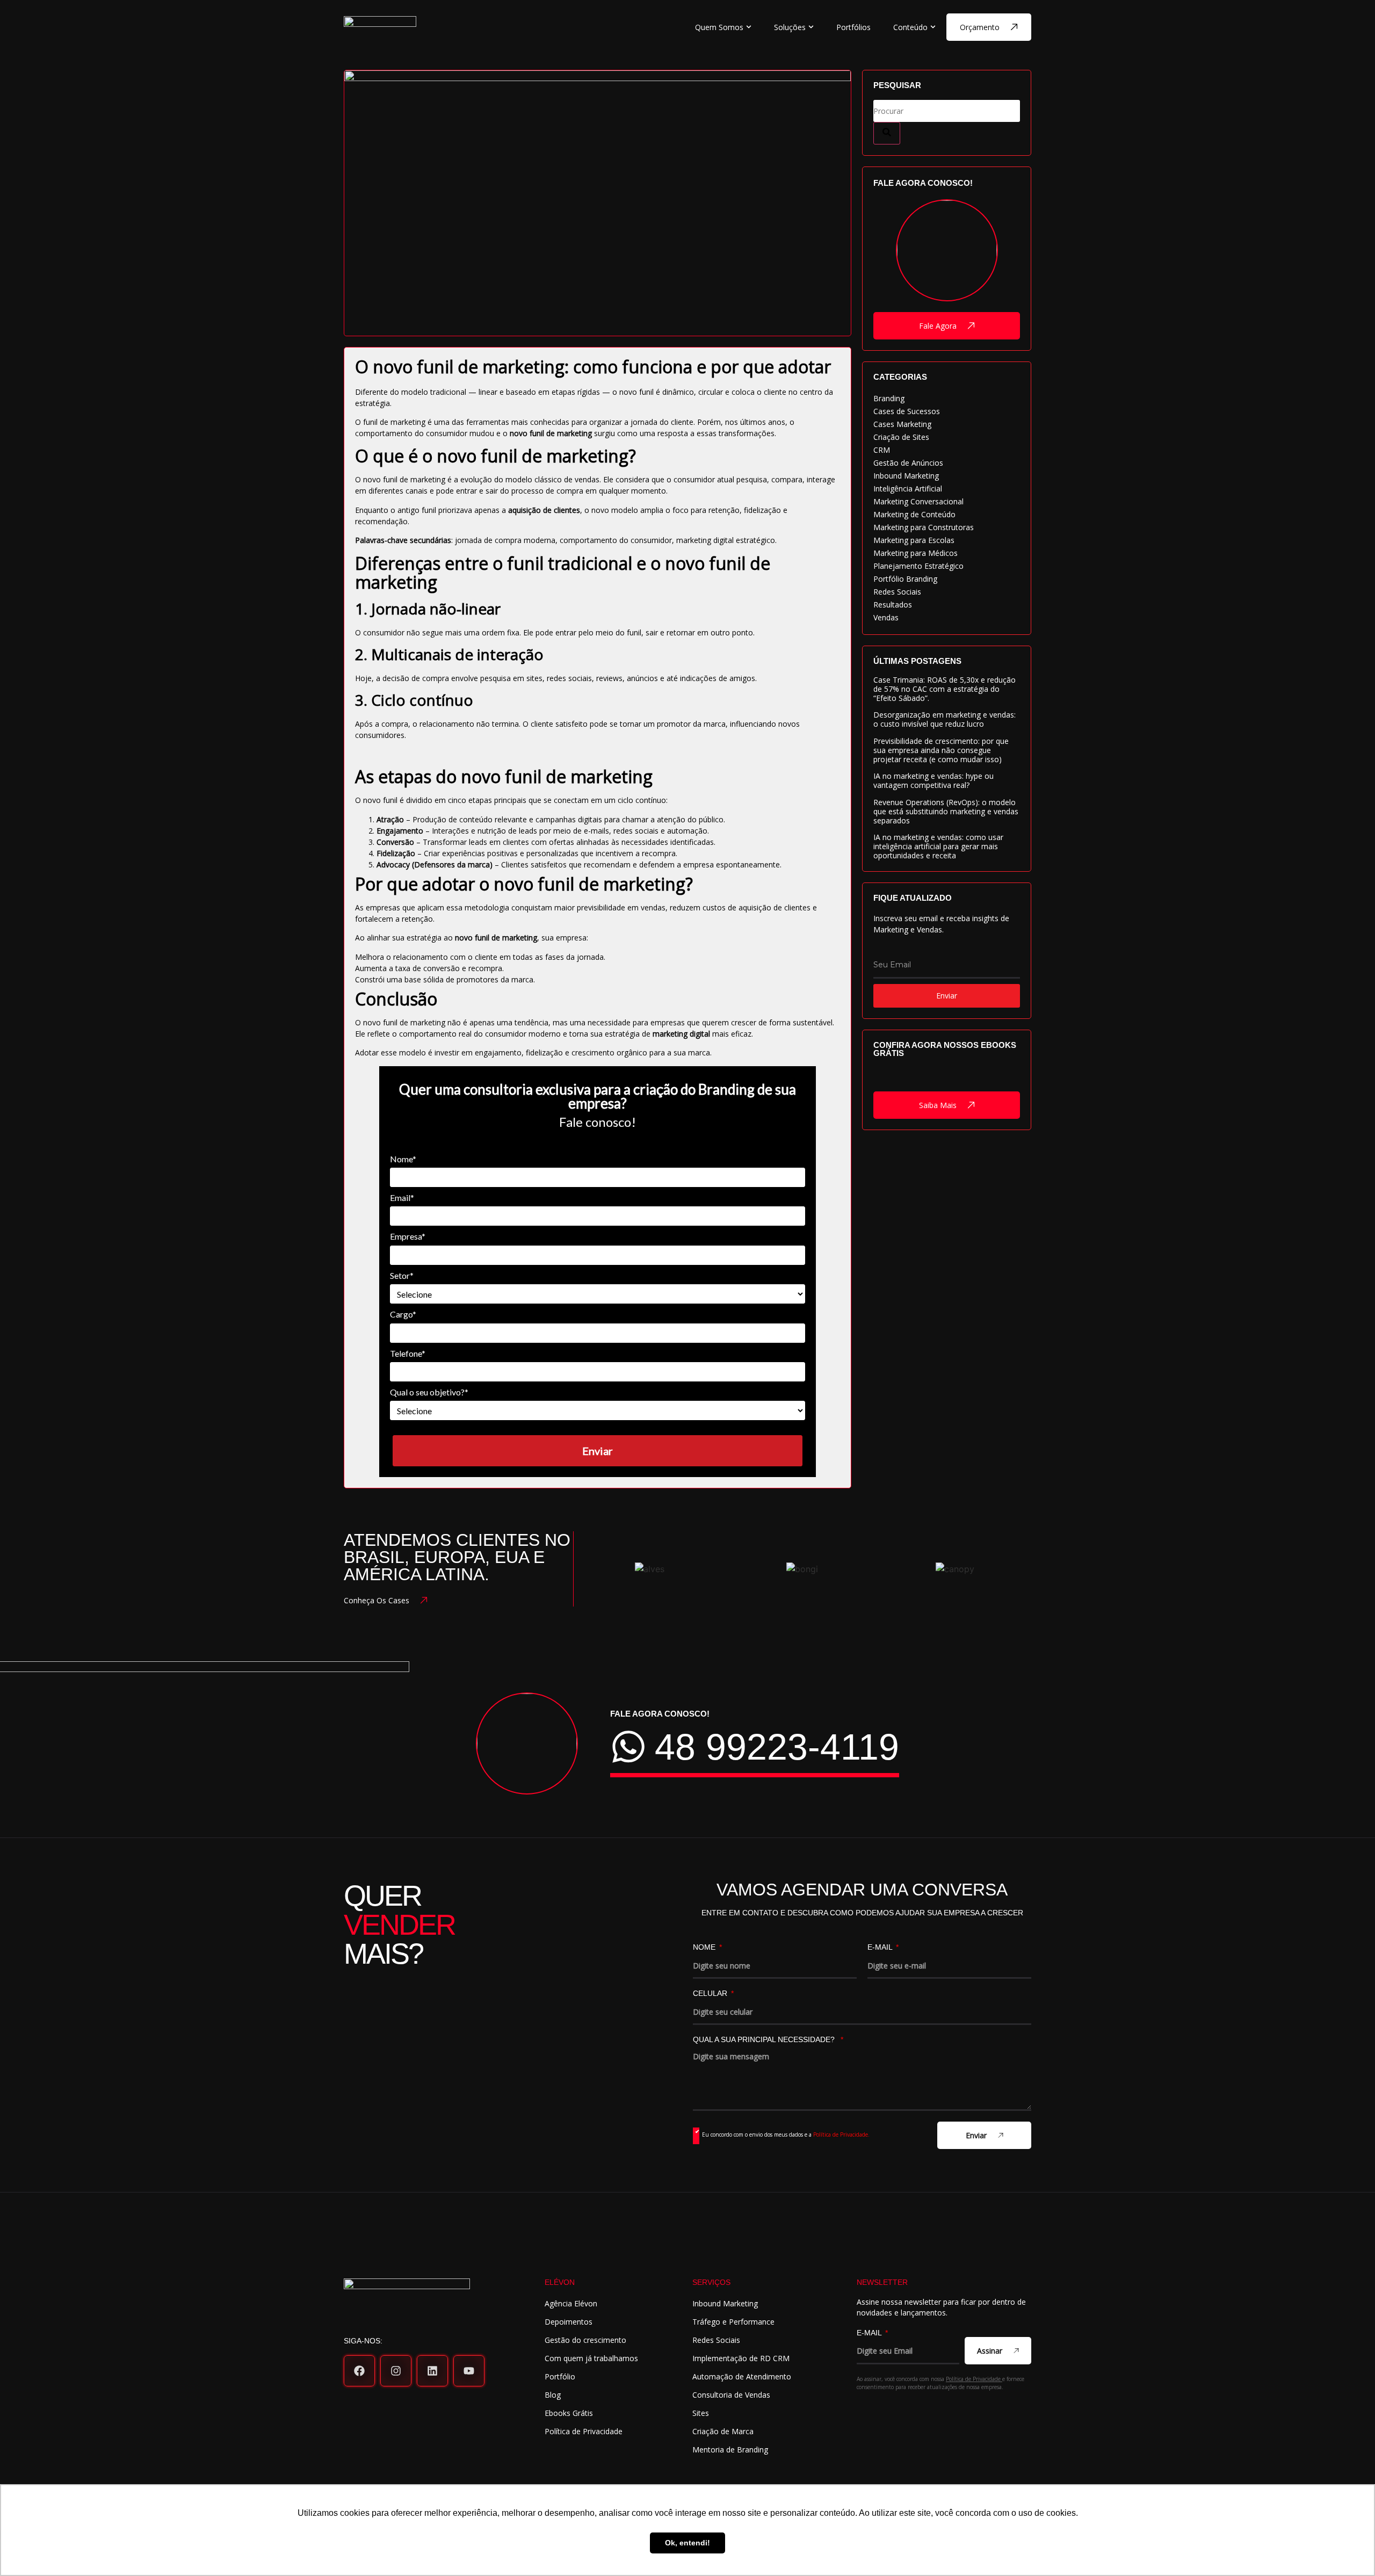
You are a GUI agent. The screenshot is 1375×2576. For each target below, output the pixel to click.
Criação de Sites (901, 437)
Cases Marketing (902, 424)
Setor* (402, 1275)
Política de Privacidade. (841, 2134)
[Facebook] (359, 2371)
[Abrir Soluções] (811, 27)
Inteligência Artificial (908, 489)
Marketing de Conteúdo (914, 514)
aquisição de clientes (544, 510)
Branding (889, 398)
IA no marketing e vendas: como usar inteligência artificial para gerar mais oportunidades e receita (938, 846)
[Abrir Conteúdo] (933, 27)
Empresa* (408, 1236)
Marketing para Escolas (914, 540)
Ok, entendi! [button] (687, 2543)
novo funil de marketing (551, 433)
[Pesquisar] (887, 133)
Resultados (893, 605)
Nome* (403, 1159)
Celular (711, 1993)
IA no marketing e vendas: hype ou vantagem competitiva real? (933, 780)
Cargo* (403, 1314)
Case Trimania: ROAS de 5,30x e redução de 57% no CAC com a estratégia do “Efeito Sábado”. (945, 689)
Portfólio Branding (905, 579)
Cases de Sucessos (907, 411)
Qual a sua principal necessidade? (766, 2040)
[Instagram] (396, 2371)
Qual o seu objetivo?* (429, 1392)
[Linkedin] (432, 2371)
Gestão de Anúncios (908, 463)
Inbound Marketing (906, 476)
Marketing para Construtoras (924, 527)
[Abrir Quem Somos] (749, 27)
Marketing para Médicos (916, 553)
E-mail (881, 1947)
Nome (705, 1947)
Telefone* (408, 1353)
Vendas (886, 617)
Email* (402, 1197)
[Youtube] (469, 2371)
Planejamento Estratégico (918, 566)
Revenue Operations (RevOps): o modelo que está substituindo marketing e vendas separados (946, 811)
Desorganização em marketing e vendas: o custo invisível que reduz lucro (945, 719)
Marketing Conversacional (918, 501)
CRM (882, 450)
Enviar (598, 1451)
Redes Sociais (897, 592)
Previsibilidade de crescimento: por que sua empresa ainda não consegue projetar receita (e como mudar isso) (941, 750)
